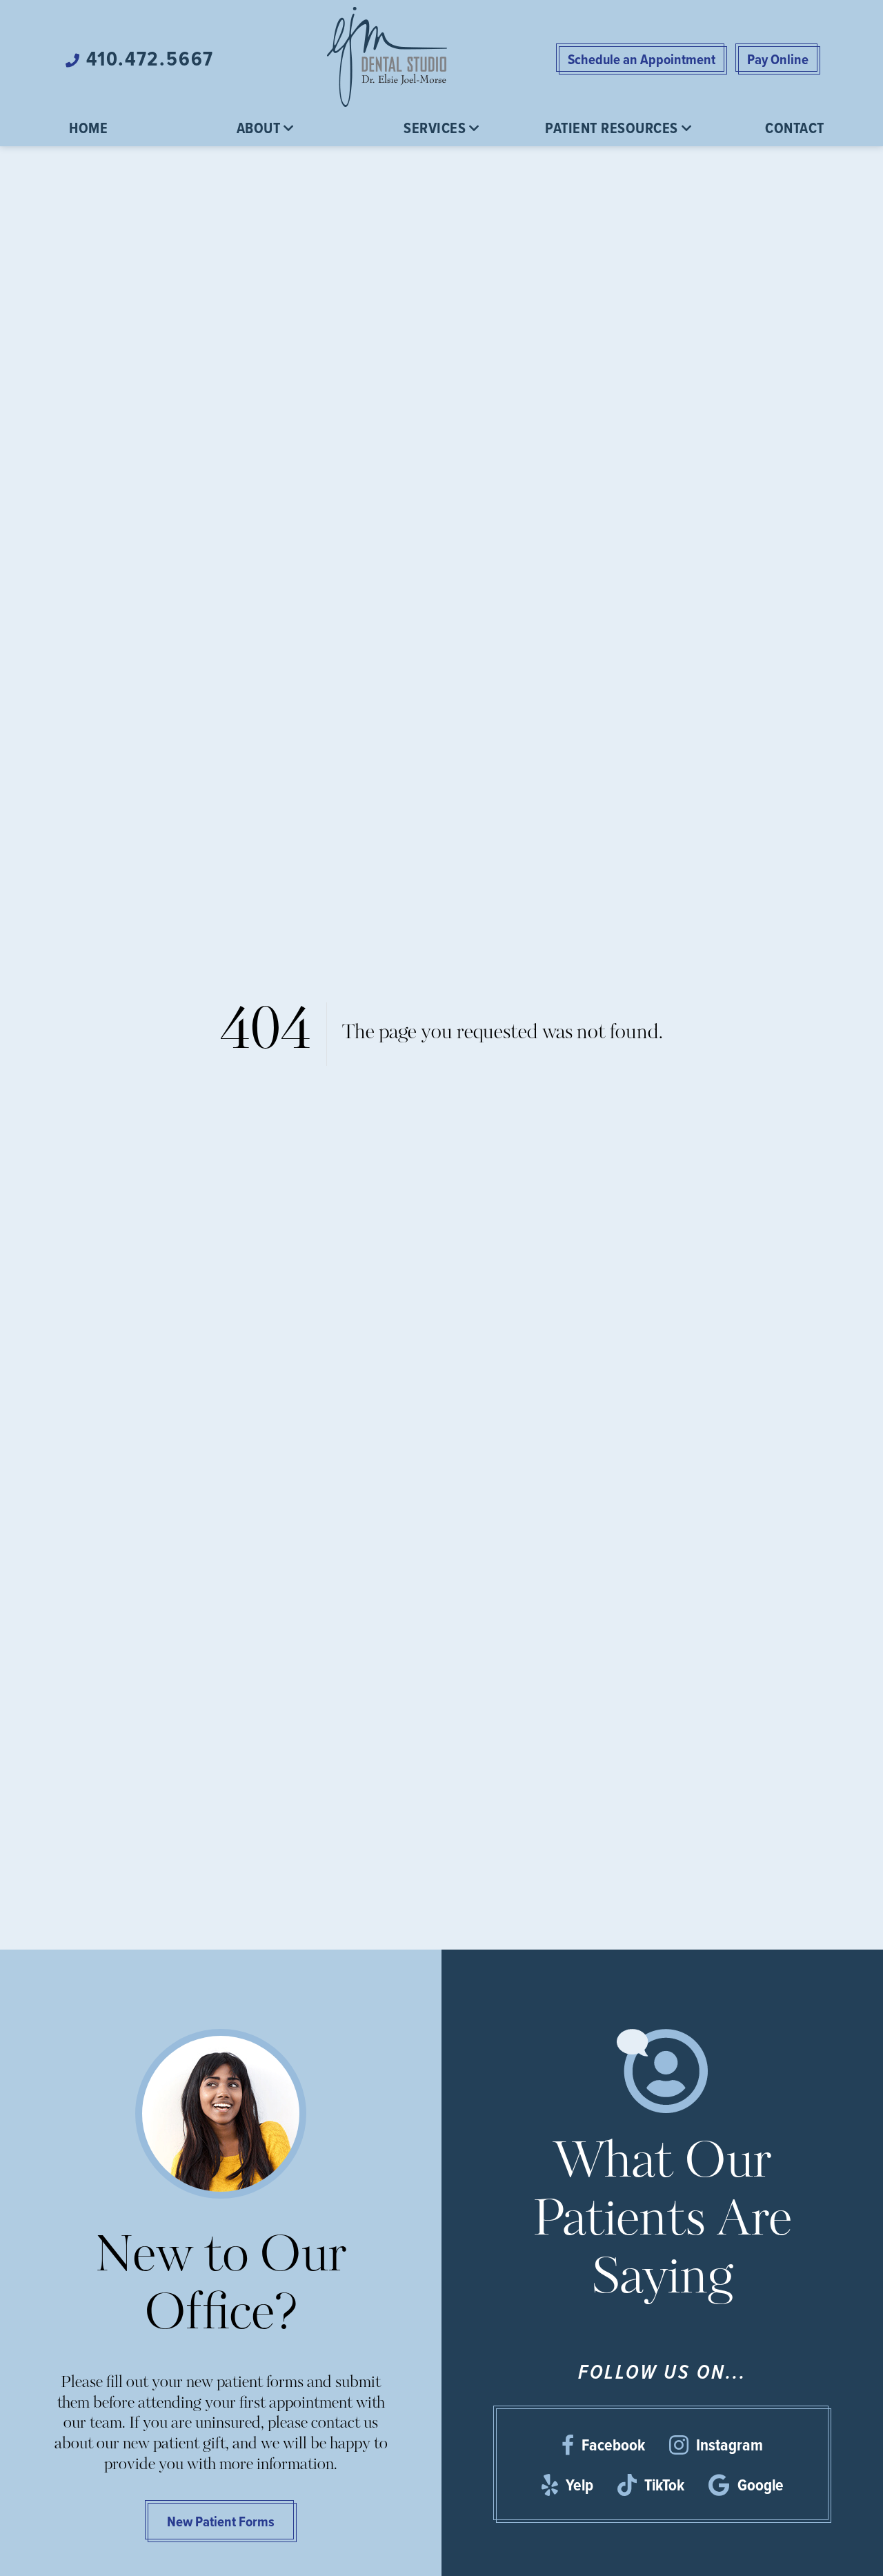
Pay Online (778, 59)
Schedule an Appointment (642, 59)
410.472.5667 (147, 59)
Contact (795, 128)
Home (88, 128)
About (259, 128)
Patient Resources (612, 128)
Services (435, 128)
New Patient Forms (221, 2521)
